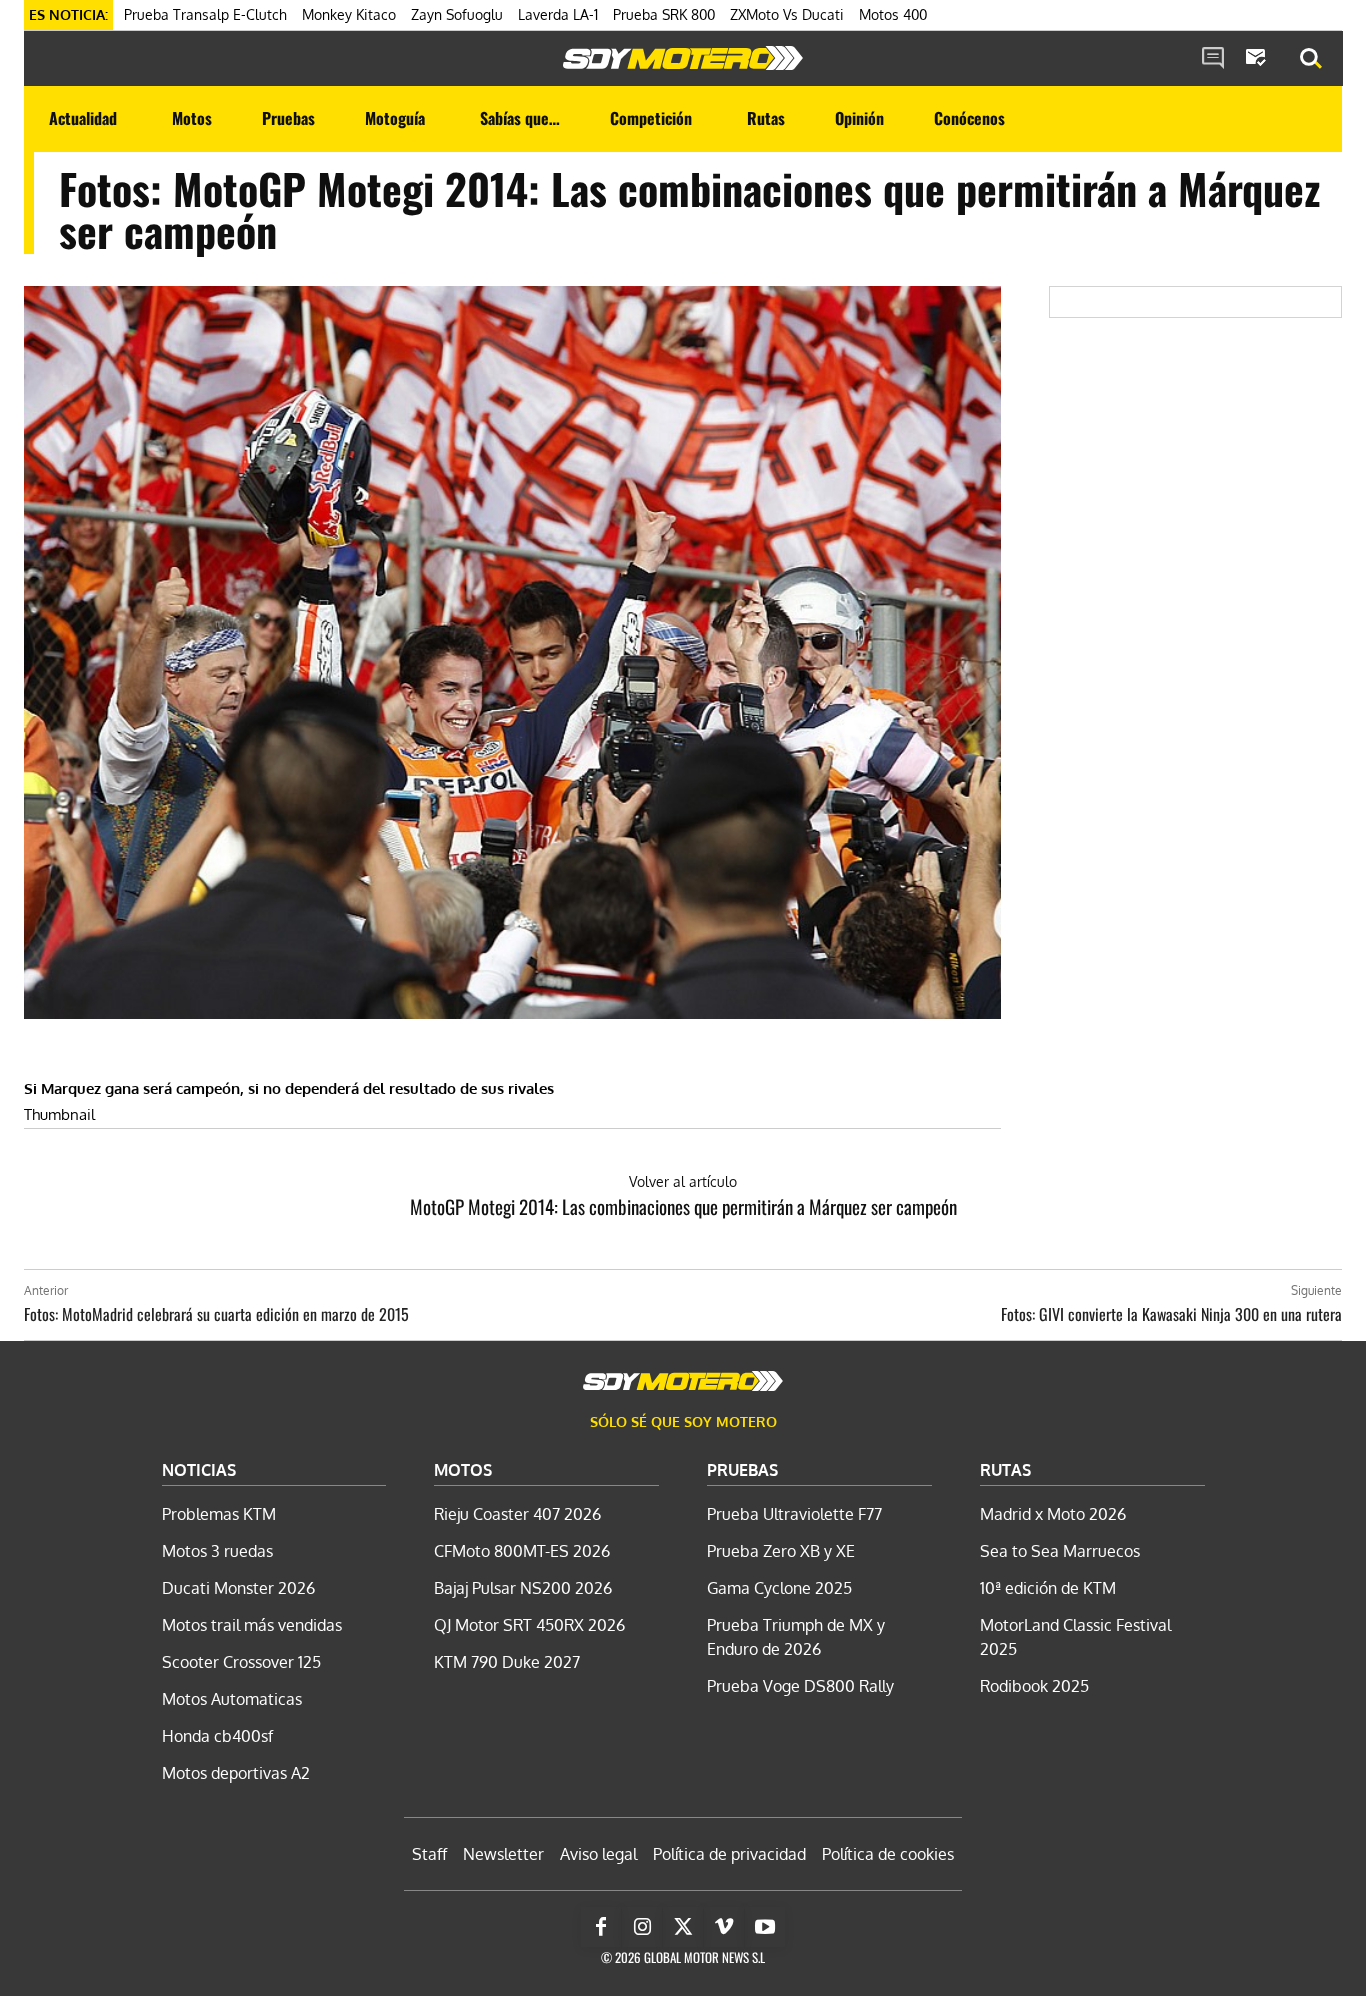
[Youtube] (765, 1927)
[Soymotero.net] (683, 58)
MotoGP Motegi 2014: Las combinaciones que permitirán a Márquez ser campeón (683, 1206)
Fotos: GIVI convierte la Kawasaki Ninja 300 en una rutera (1171, 1314)
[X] (683, 1927)
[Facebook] (601, 1927)
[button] (1311, 59)
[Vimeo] (724, 1927)
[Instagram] (642, 1927)
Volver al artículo (683, 1181)
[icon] (1213, 59)
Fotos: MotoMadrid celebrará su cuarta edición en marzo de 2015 (216, 1314)
